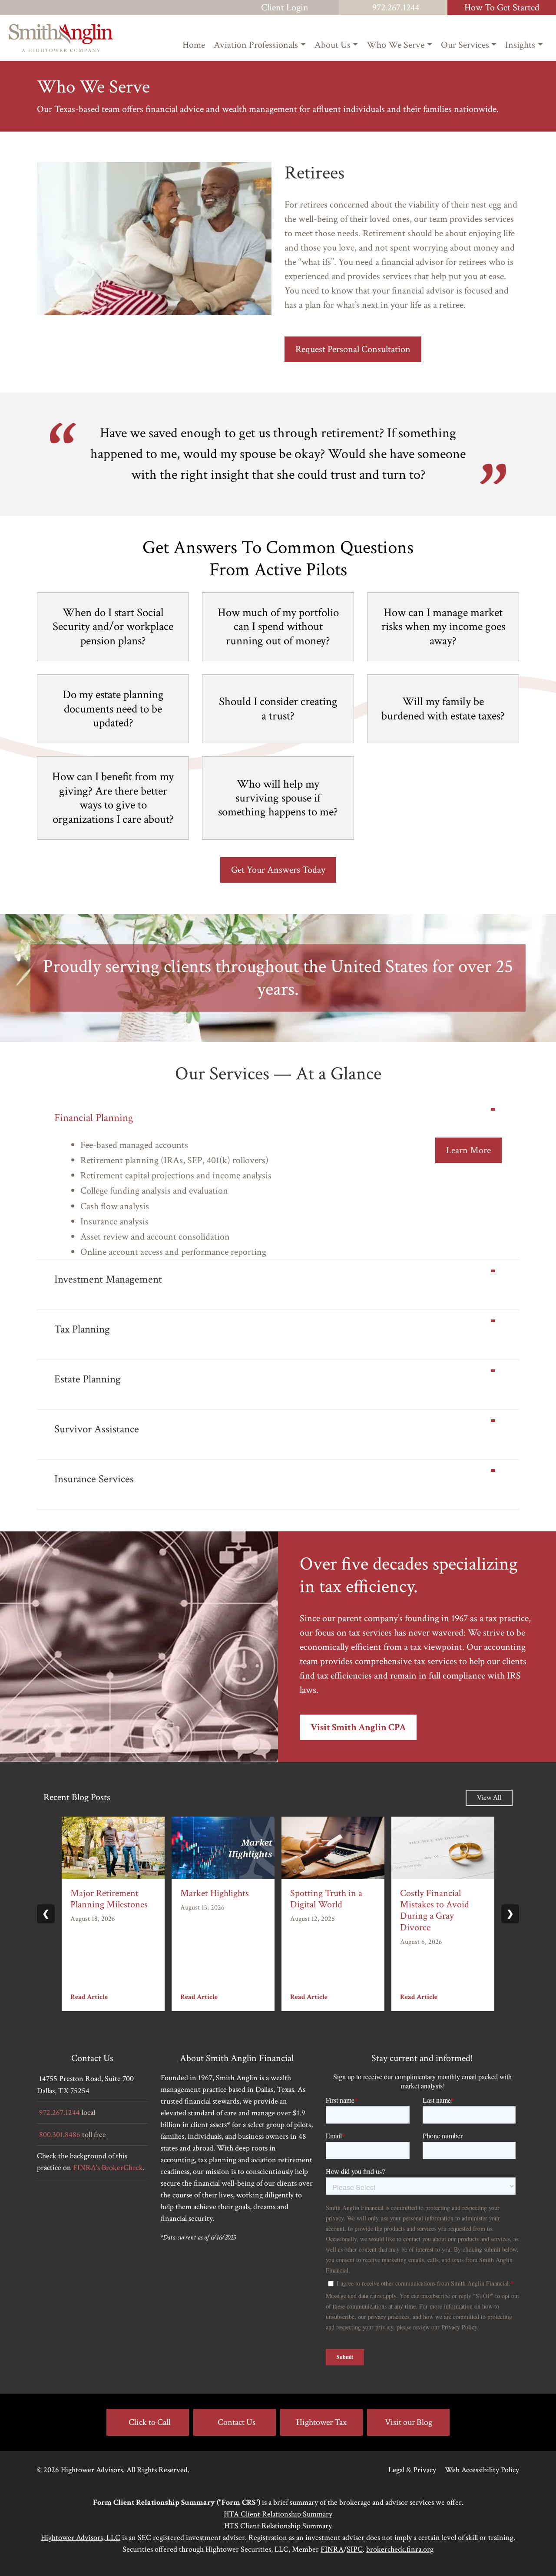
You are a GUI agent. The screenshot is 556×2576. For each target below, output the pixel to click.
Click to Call (150, 2422)
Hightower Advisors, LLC (81, 2538)
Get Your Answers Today (278, 870)
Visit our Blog (409, 2422)
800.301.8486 (60, 2135)
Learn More (468, 1150)
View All (489, 1798)
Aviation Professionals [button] (256, 45)
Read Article (89, 1997)
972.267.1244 (396, 8)
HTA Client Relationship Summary (278, 2514)
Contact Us (237, 2422)
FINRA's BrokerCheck (108, 2168)
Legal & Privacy (412, 2470)
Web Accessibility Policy (482, 2470)
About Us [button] (333, 45)
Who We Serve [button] (395, 45)
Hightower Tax (321, 2422)
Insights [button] (520, 45)
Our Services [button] (465, 45)
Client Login (285, 8)
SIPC (355, 2549)
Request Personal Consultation (353, 349)
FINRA (332, 2549)
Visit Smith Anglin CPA (358, 1727)
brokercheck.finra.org (400, 2549)
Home (194, 45)
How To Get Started (502, 8)
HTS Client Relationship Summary (278, 2526)
